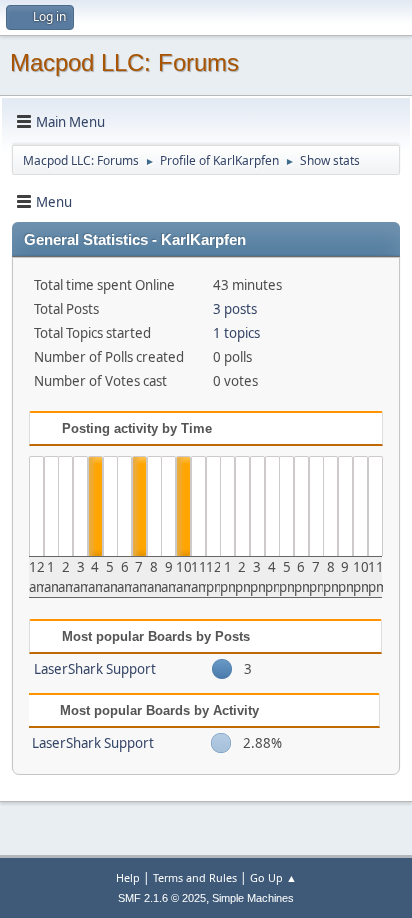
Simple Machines (253, 898)
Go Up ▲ (273, 877)
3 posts (235, 309)
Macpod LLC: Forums (124, 62)
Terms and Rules (195, 877)
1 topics (236, 333)
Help (128, 877)
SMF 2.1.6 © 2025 (162, 898)
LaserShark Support (95, 669)
